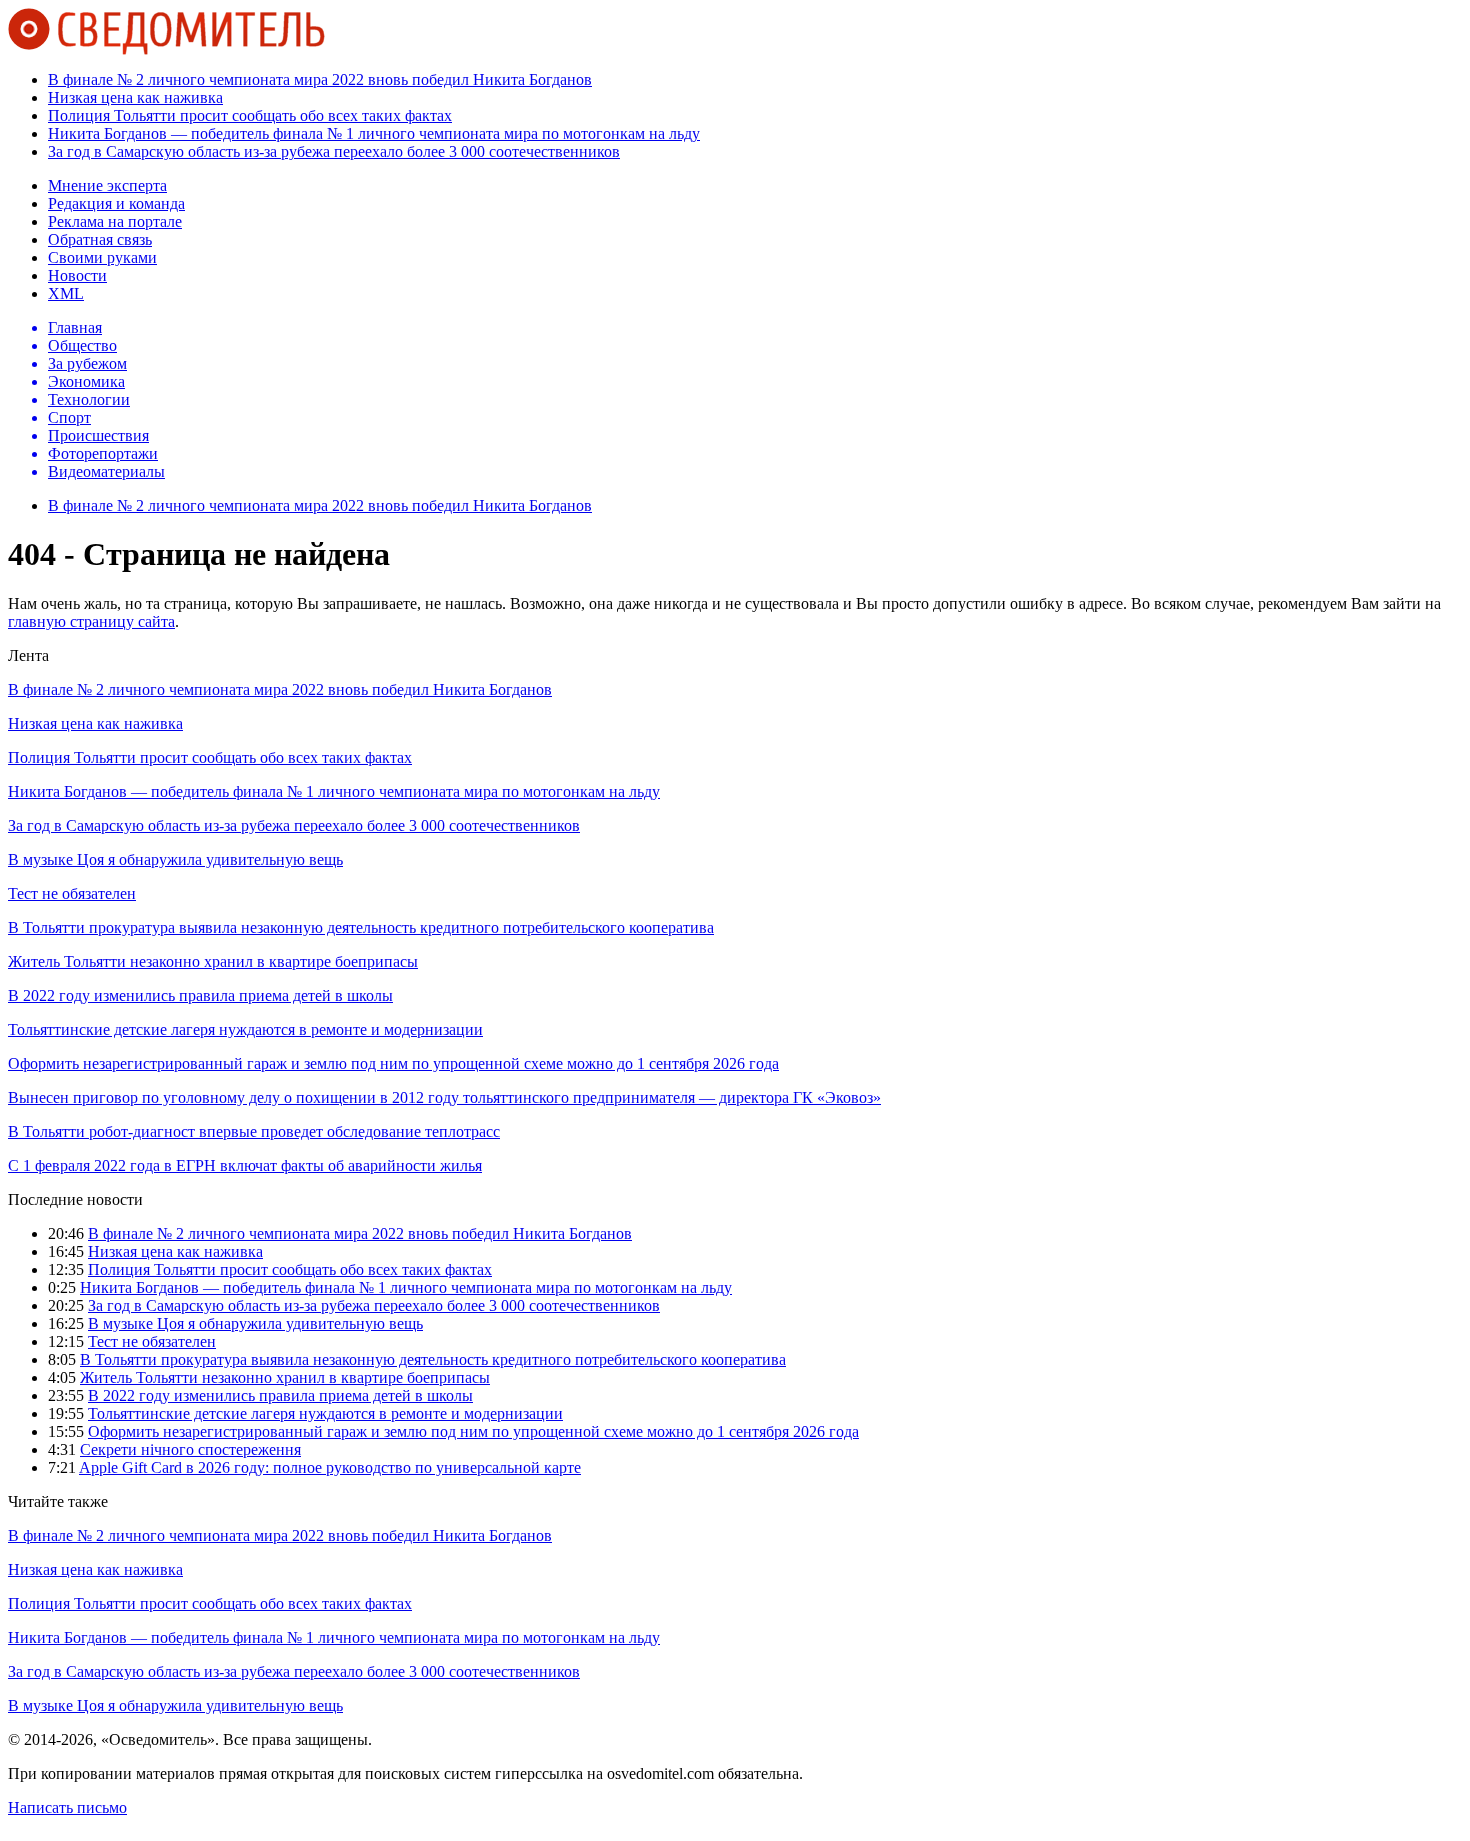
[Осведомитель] (166, 49)
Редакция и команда (116, 203)
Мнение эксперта (107, 185)
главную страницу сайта (91, 621)
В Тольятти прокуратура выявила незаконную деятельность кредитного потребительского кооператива (361, 927)
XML (66, 293)
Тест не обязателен (72, 893)
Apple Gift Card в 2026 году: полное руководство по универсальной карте (330, 1467)
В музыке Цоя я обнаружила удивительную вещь (175, 859)
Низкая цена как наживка (135, 97)
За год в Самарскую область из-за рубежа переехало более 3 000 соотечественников (334, 151)
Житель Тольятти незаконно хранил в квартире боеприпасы (213, 961)
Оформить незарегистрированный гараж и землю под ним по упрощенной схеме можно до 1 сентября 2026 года (393, 1063)
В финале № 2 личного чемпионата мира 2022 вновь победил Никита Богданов (320, 79)
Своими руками (102, 257)
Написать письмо (67, 1807)
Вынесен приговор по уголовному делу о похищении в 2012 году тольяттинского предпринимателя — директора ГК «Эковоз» (444, 1097)
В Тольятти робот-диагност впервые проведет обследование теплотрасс (254, 1131)
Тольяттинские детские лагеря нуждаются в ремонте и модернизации (245, 1029)
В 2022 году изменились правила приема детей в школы (200, 995)
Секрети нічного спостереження (190, 1449)
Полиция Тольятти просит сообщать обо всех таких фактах (250, 115)
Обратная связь (100, 239)
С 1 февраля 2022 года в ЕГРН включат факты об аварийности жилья (245, 1165)
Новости (77, 275)
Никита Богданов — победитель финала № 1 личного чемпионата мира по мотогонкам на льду (374, 133)
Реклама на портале (115, 221)
